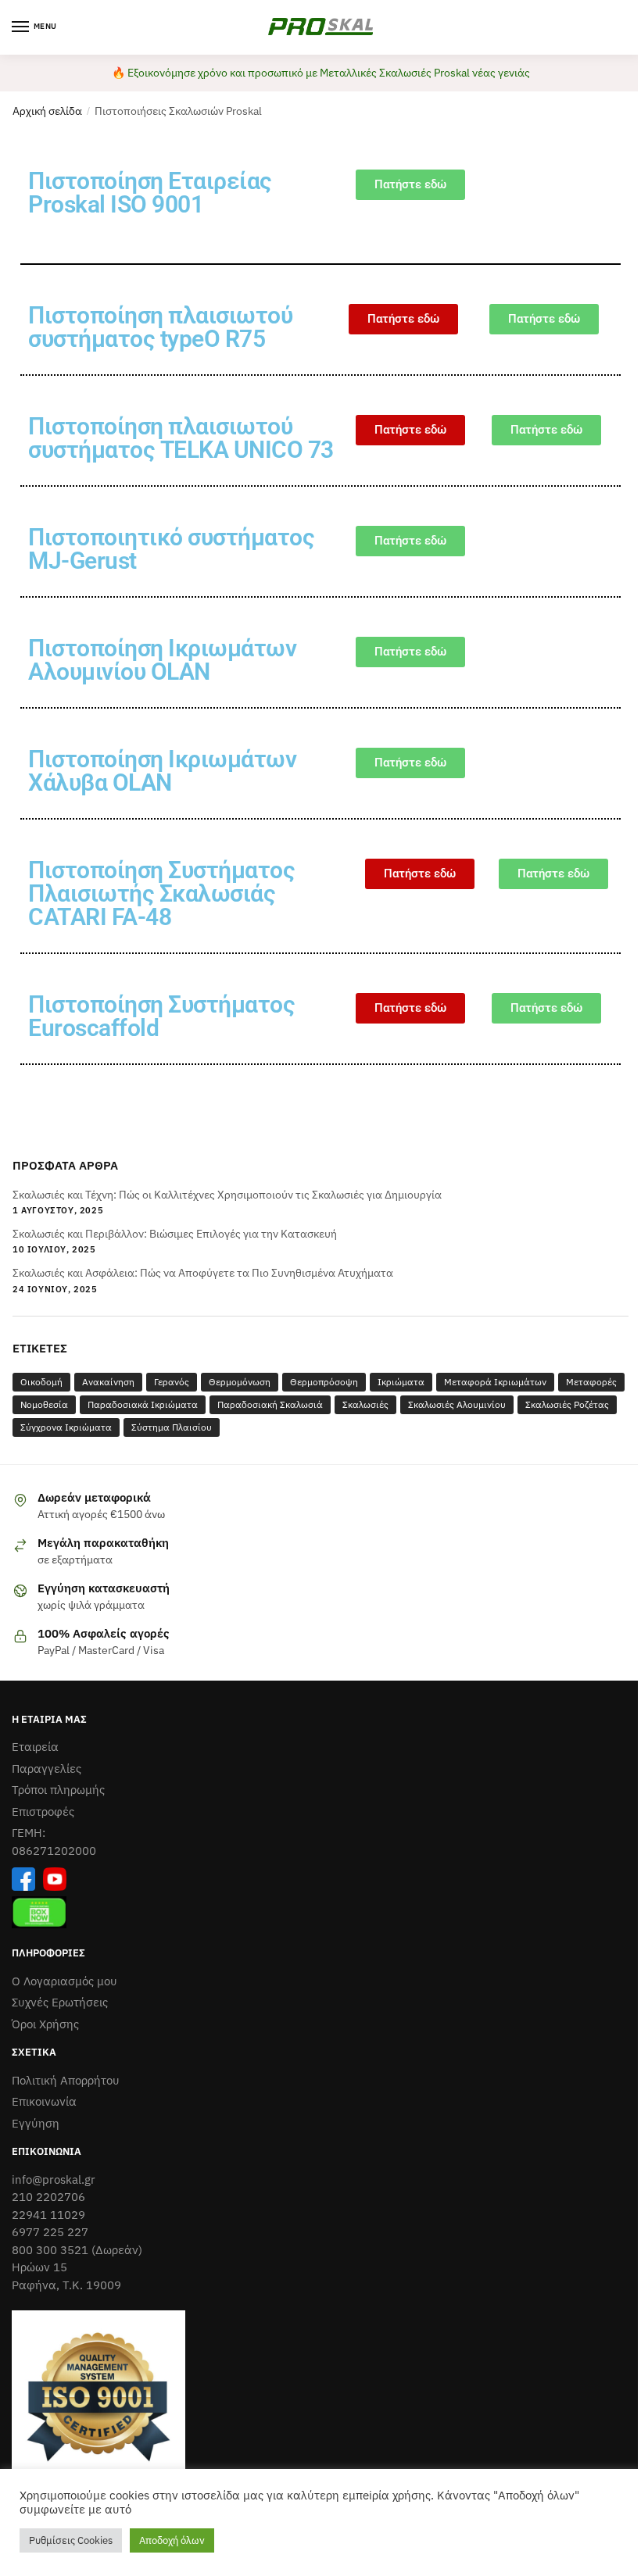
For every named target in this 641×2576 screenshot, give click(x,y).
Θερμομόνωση (240, 1382)
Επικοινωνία (44, 2101)
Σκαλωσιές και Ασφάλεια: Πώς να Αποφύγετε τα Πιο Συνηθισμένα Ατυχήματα (203, 1273)
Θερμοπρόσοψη (324, 1382)
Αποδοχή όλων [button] (172, 2540)
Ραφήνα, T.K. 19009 (66, 2285)
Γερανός (172, 1382)
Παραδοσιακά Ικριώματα (143, 1404)
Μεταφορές (591, 1382)
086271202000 (54, 1851)
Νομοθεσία (44, 1404)
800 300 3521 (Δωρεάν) (77, 2250)
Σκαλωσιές (365, 1404)
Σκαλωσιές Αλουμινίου (457, 1404)
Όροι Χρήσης (45, 2024)
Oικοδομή (41, 1382)
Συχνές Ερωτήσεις (60, 2002)
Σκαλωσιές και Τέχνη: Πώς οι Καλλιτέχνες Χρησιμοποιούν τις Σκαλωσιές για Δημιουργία (227, 1195)
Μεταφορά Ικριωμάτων (495, 1382)
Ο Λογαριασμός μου (64, 1981)
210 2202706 (48, 2197)
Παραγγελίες (47, 1769)
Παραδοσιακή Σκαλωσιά (270, 1404)
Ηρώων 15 (39, 2267)
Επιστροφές (43, 1811)
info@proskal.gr (54, 2179)
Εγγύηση (36, 2123)
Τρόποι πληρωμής (58, 1790)
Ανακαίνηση (108, 1382)
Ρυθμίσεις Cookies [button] (71, 2540)
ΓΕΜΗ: (29, 1833)
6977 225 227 (50, 2232)
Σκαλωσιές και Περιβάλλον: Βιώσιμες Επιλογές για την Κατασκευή (175, 1234)
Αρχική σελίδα (47, 111)
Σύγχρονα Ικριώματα (66, 1427)
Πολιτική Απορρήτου (66, 2080)
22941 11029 (48, 2215)
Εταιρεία (35, 1747)
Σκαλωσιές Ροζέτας (567, 1404)
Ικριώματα (401, 1382)
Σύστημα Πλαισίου (172, 1427)
